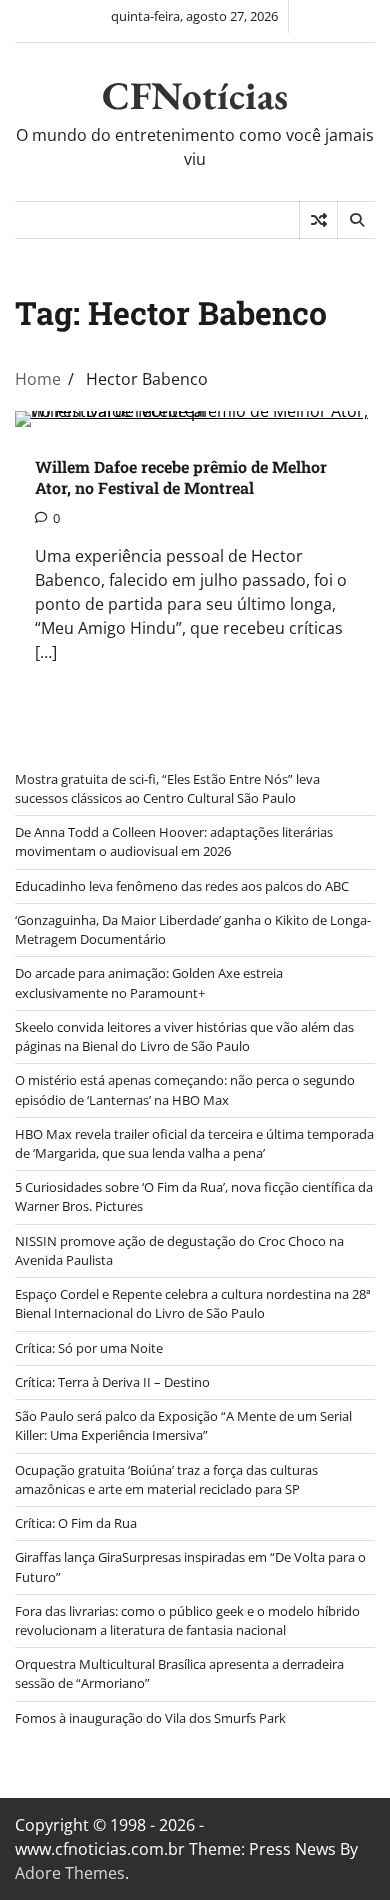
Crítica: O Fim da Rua (76, 1523)
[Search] (356, 220)
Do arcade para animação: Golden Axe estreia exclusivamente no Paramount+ (149, 982)
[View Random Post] (318, 220)
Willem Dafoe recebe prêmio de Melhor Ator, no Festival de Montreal (181, 477)
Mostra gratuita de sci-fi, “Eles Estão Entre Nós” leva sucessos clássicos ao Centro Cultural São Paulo (167, 788)
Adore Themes (70, 1873)
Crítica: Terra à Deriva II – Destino (112, 1382)
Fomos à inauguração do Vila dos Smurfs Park (150, 1718)
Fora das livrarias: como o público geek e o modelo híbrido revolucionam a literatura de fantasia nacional (187, 1620)
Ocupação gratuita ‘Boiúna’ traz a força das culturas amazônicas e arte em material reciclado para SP (166, 1479)
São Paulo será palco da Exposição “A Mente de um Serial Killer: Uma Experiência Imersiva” (183, 1425)
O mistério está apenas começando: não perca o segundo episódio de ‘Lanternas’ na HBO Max (185, 1089)
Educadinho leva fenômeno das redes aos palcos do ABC (182, 886)
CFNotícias (195, 95)
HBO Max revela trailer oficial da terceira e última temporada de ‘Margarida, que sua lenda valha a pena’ (194, 1143)
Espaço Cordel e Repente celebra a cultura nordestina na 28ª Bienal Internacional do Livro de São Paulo (193, 1303)
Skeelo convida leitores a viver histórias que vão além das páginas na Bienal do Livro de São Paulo (184, 1036)
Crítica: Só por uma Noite (89, 1348)
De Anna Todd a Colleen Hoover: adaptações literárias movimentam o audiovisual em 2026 (174, 841)
